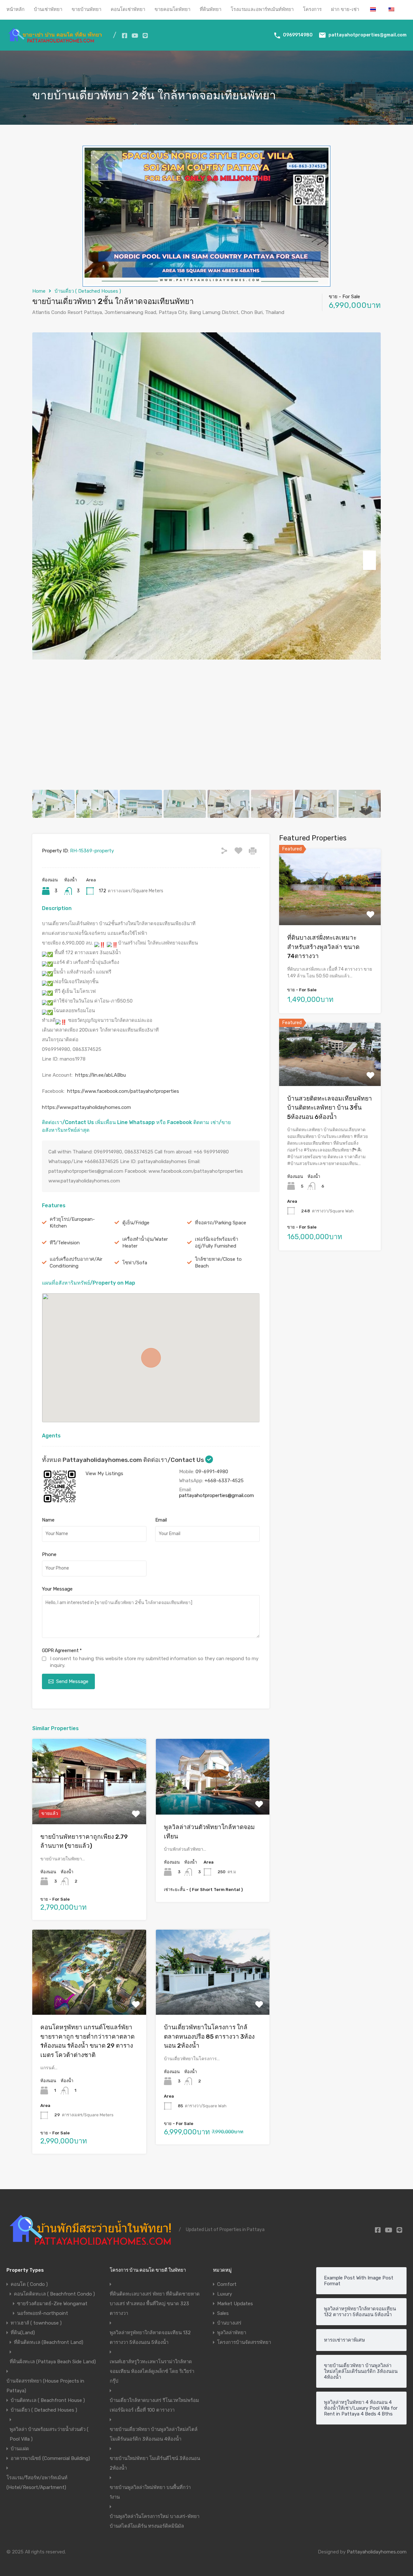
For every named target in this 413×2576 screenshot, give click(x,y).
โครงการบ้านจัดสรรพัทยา (244, 2342)
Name (48, 1520)
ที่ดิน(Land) (23, 2333)
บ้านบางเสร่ (229, 2323)
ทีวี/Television (65, 1243)
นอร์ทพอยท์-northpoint (43, 2313)
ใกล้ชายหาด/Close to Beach (218, 1263)
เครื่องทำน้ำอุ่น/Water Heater (145, 1243)
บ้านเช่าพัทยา (48, 9)
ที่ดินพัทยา (211, 9)
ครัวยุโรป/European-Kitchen (72, 1223)
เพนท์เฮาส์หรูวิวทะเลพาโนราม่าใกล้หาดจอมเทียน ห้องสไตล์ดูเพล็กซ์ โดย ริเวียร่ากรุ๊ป (152, 2371)
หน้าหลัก (15, 9)
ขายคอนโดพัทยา (172, 9)
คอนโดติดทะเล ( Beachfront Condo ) (54, 2294)
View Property (89, 1807)
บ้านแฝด (20, 2449)
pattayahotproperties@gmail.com (368, 35)
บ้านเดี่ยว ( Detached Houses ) (88, 291)
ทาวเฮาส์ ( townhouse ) (36, 2323)
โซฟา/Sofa (135, 1263)
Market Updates (235, 2304)
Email (161, 1520)
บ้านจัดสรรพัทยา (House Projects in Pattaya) (45, 2386)
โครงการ (312, 9)
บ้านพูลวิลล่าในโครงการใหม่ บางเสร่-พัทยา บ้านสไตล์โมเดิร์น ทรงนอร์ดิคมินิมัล (155, 2521)
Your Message (57, 1589)
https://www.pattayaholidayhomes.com (86, 1107)
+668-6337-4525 (224, 1481)
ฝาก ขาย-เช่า (345, 9)
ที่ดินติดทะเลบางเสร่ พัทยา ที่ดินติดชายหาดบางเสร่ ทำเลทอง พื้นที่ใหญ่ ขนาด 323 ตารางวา (155, 2304)
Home (39, 291)
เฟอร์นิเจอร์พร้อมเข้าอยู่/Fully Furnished (217, 1243)
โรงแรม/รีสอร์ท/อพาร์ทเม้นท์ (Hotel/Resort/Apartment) (37, 2483)
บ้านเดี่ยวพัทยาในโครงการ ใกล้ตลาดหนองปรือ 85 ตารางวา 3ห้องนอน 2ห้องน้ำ (209, 2036)
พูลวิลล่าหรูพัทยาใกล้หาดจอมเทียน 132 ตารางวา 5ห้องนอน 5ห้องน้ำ (150, 2337)
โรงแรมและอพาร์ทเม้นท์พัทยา (262, 9)
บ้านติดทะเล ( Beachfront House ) (48, 2400)
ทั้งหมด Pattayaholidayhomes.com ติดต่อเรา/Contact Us (124, 1460)
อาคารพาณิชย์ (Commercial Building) (50, 2458)
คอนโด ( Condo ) (29, 2284)
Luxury (225, 2294)
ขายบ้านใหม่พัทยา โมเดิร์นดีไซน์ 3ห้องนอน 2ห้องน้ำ (155, 2463)
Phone (49, 1554)
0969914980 (298, 35)
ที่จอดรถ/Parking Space (221, 1223)
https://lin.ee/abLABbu (100, 1075)
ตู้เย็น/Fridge (136, 1223)
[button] (151, 1358)
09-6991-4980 (212, 1472)
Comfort (227, 2284)
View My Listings (104, 1474)
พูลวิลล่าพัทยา (232, 2333)
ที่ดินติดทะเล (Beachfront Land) (49, 2342)
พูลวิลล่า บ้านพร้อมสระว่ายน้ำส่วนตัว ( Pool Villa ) (49, 2434)
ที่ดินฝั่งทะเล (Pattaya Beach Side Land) (53, 2362)
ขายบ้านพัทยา (86, 9)
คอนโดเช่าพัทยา (128, 9)
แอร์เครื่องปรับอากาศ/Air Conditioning (76, 1263)
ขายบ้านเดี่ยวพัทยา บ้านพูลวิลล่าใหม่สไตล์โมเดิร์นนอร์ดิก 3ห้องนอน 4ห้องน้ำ (154, 2434)
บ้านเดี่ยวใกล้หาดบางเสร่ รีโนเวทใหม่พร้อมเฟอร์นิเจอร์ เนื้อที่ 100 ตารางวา (154, 2405)
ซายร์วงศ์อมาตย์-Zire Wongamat (52, 2304)
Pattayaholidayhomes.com (377, 2552)
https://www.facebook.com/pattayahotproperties (123, 1091)
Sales (223, 2313)
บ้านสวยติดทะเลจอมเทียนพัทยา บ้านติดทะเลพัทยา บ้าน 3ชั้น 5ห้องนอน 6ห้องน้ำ (330, 1107)
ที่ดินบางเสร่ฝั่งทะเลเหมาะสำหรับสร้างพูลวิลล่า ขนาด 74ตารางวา (323, 946)
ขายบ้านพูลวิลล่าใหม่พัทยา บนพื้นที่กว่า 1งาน (150, 2492)
